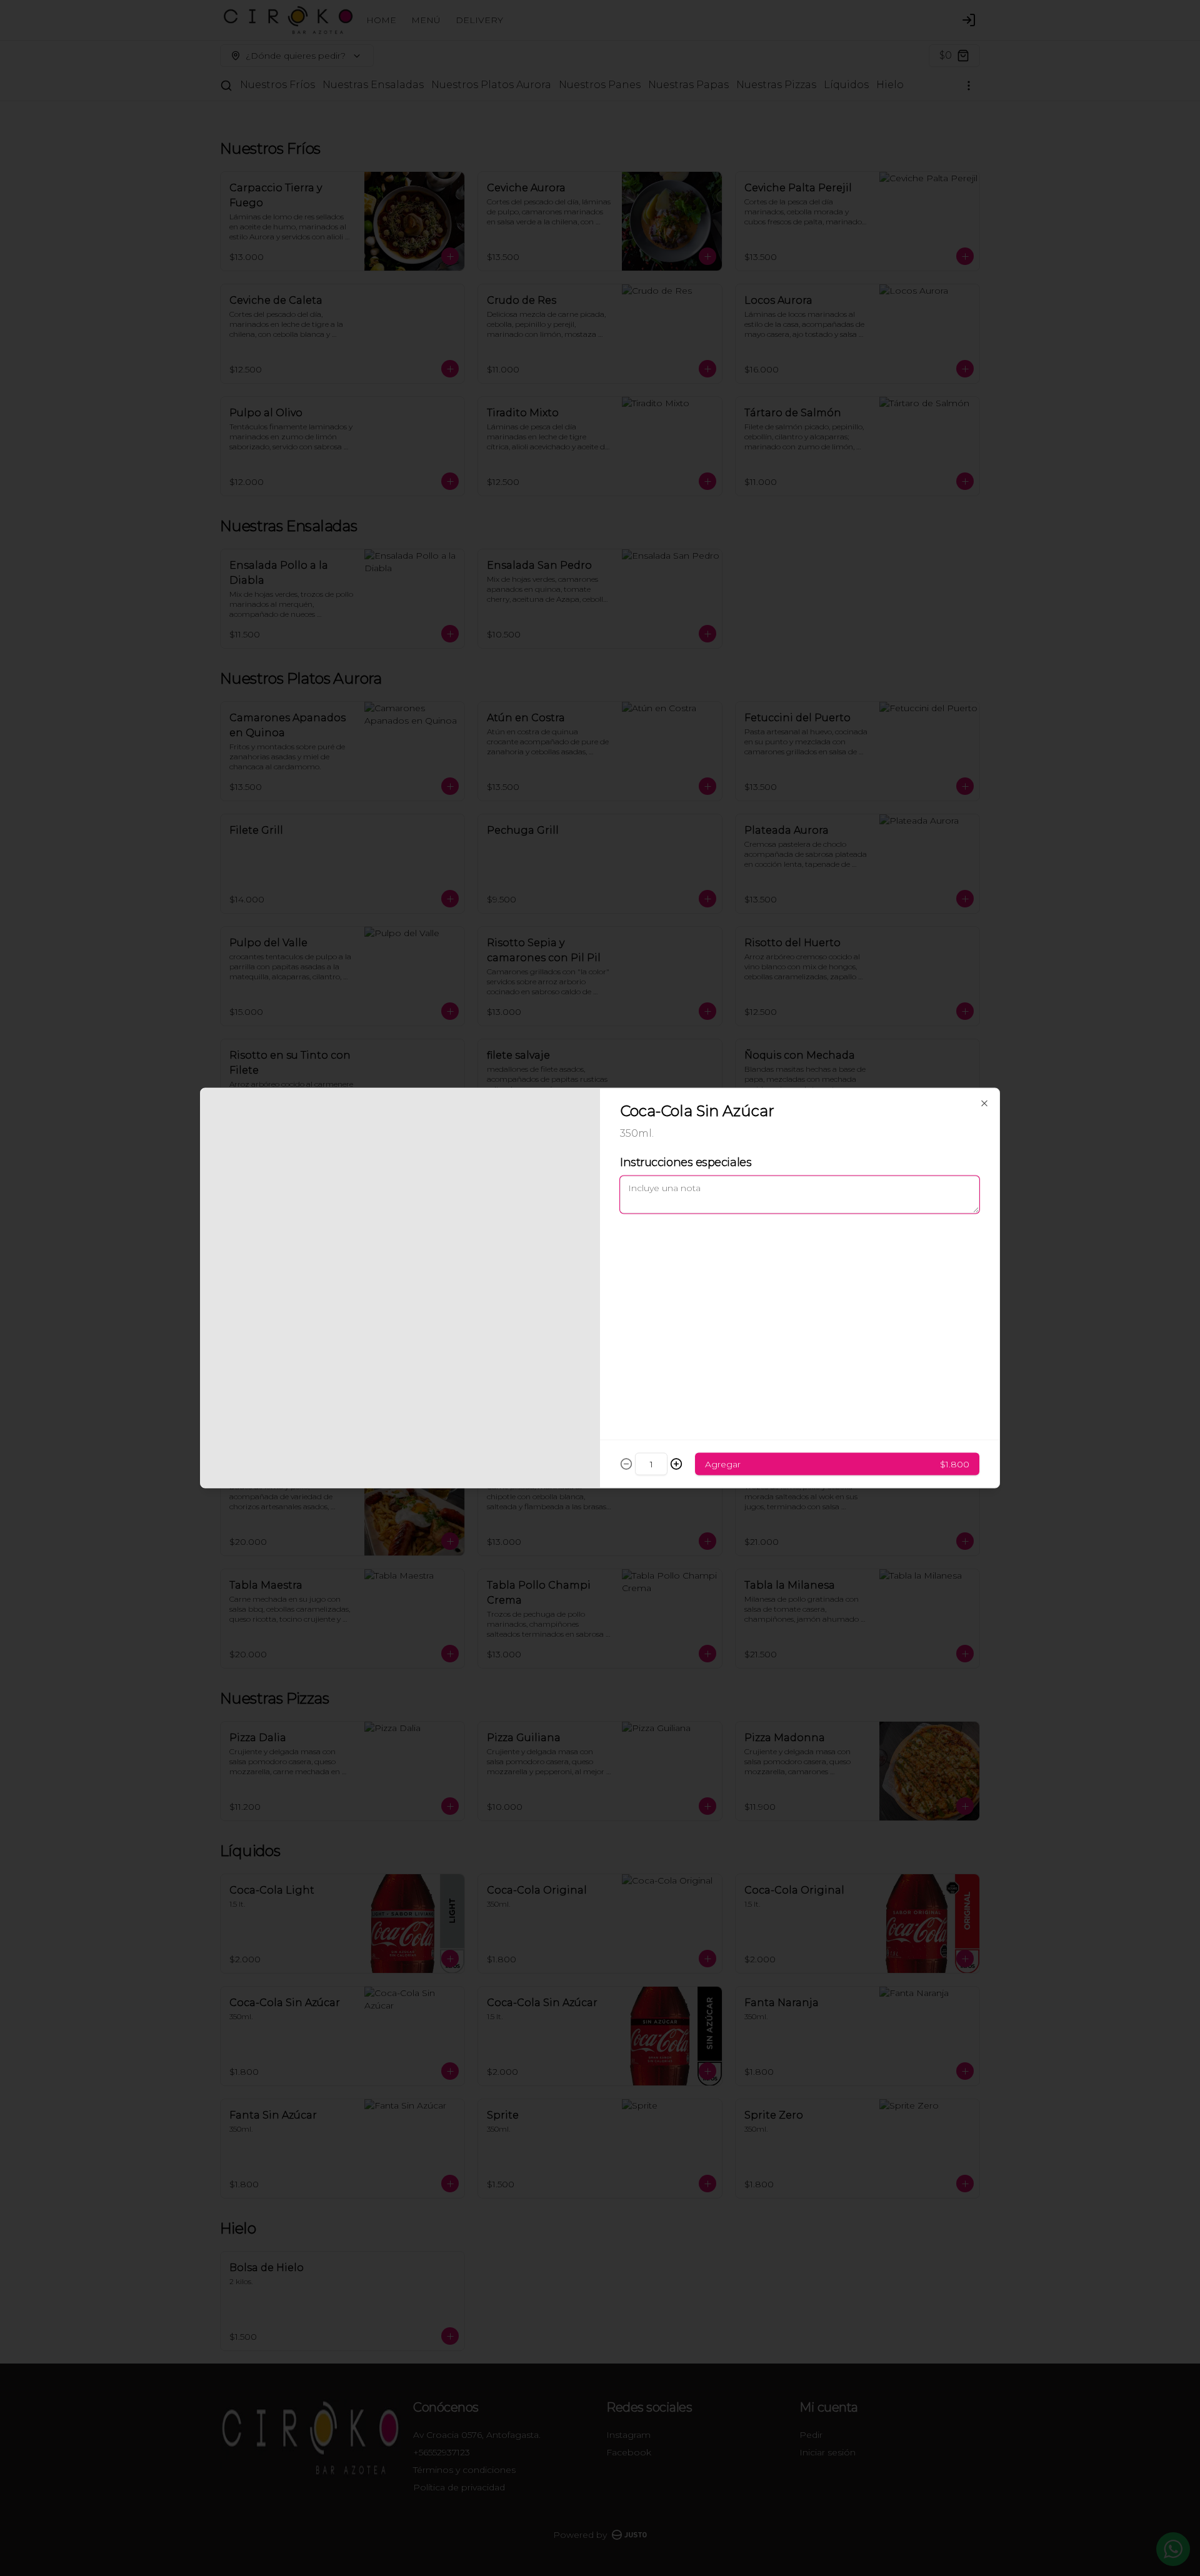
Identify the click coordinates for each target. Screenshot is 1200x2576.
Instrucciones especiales (686, 1162)
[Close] (984, 1104)
